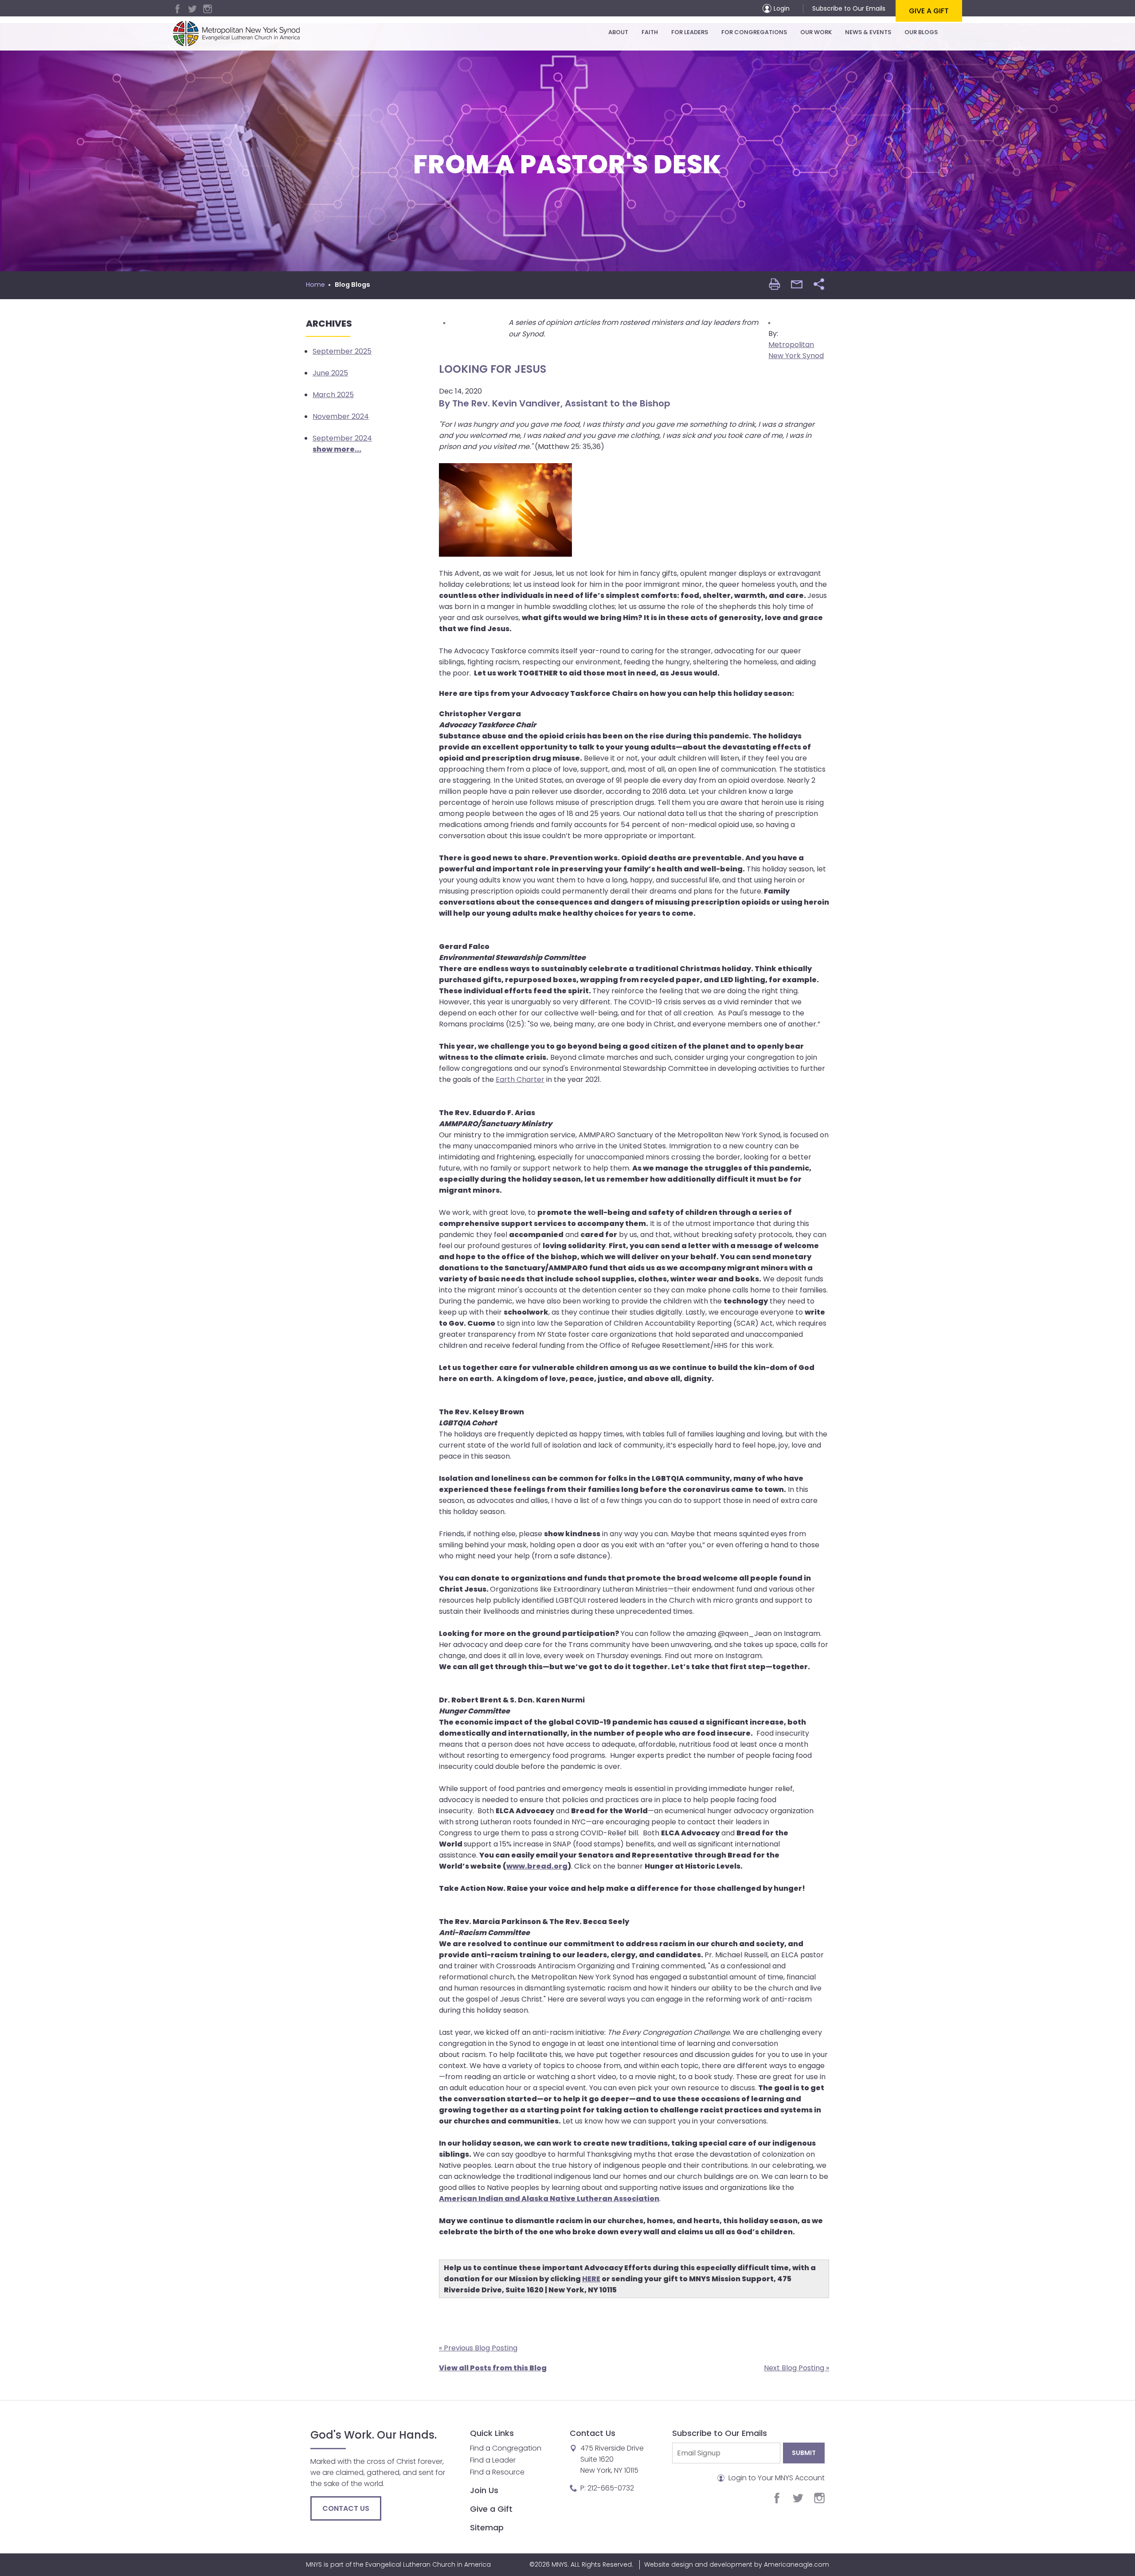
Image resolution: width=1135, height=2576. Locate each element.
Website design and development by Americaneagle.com (737, 2564)
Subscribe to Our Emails (849, 8)
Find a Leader (493, 2460)
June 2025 (330, 373)
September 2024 (342, 438)
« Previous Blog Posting (478, 2348)
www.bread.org (537, 1866)
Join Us (484, 2490)
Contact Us (346, 2508)
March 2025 (333, 395)
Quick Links (492, 2433)
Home (315, 285)
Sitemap (487, 2527)
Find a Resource (497, 2472)
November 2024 (341, 416)
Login (782, 8)
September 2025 (342, 351)
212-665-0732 (611, 2488)
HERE (591, 2279)
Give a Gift (929, 11)
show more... (337, 449)
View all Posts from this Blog (493, 2368)
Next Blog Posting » (796, 2368)
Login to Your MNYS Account (776, 2478)
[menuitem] (618, 32)
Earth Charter (520, 1079)
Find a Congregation (506, 2448)
